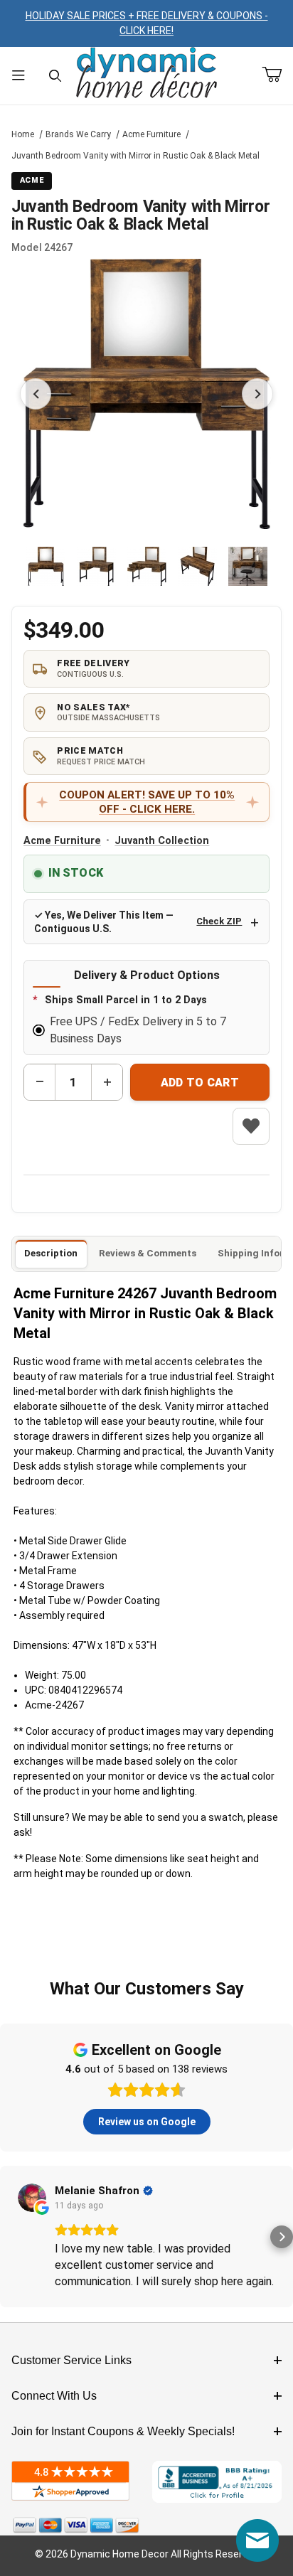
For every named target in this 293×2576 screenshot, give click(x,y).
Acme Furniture (151, 134)
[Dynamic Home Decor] (146, 74)
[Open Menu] (18, 76)
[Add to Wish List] (251, 1126)
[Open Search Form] (55, 76)
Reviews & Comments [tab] (148, 1253)
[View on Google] (32, 2198)
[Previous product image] (36, 394)
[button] (46, 566)
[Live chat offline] (257, 2540)
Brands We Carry (78, 134)
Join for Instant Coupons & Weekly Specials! (123, 2431)
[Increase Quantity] (107, 1082)
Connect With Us (54, 2396)
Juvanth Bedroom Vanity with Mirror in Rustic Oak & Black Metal (135, 156)
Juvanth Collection (162, 841)
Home (23, 134)
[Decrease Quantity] (40, 1082)
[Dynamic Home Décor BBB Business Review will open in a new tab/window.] (217, 2482)
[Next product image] (257, 394)
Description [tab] (51, 1253)
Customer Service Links (71, 2360)
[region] (147, 566)
